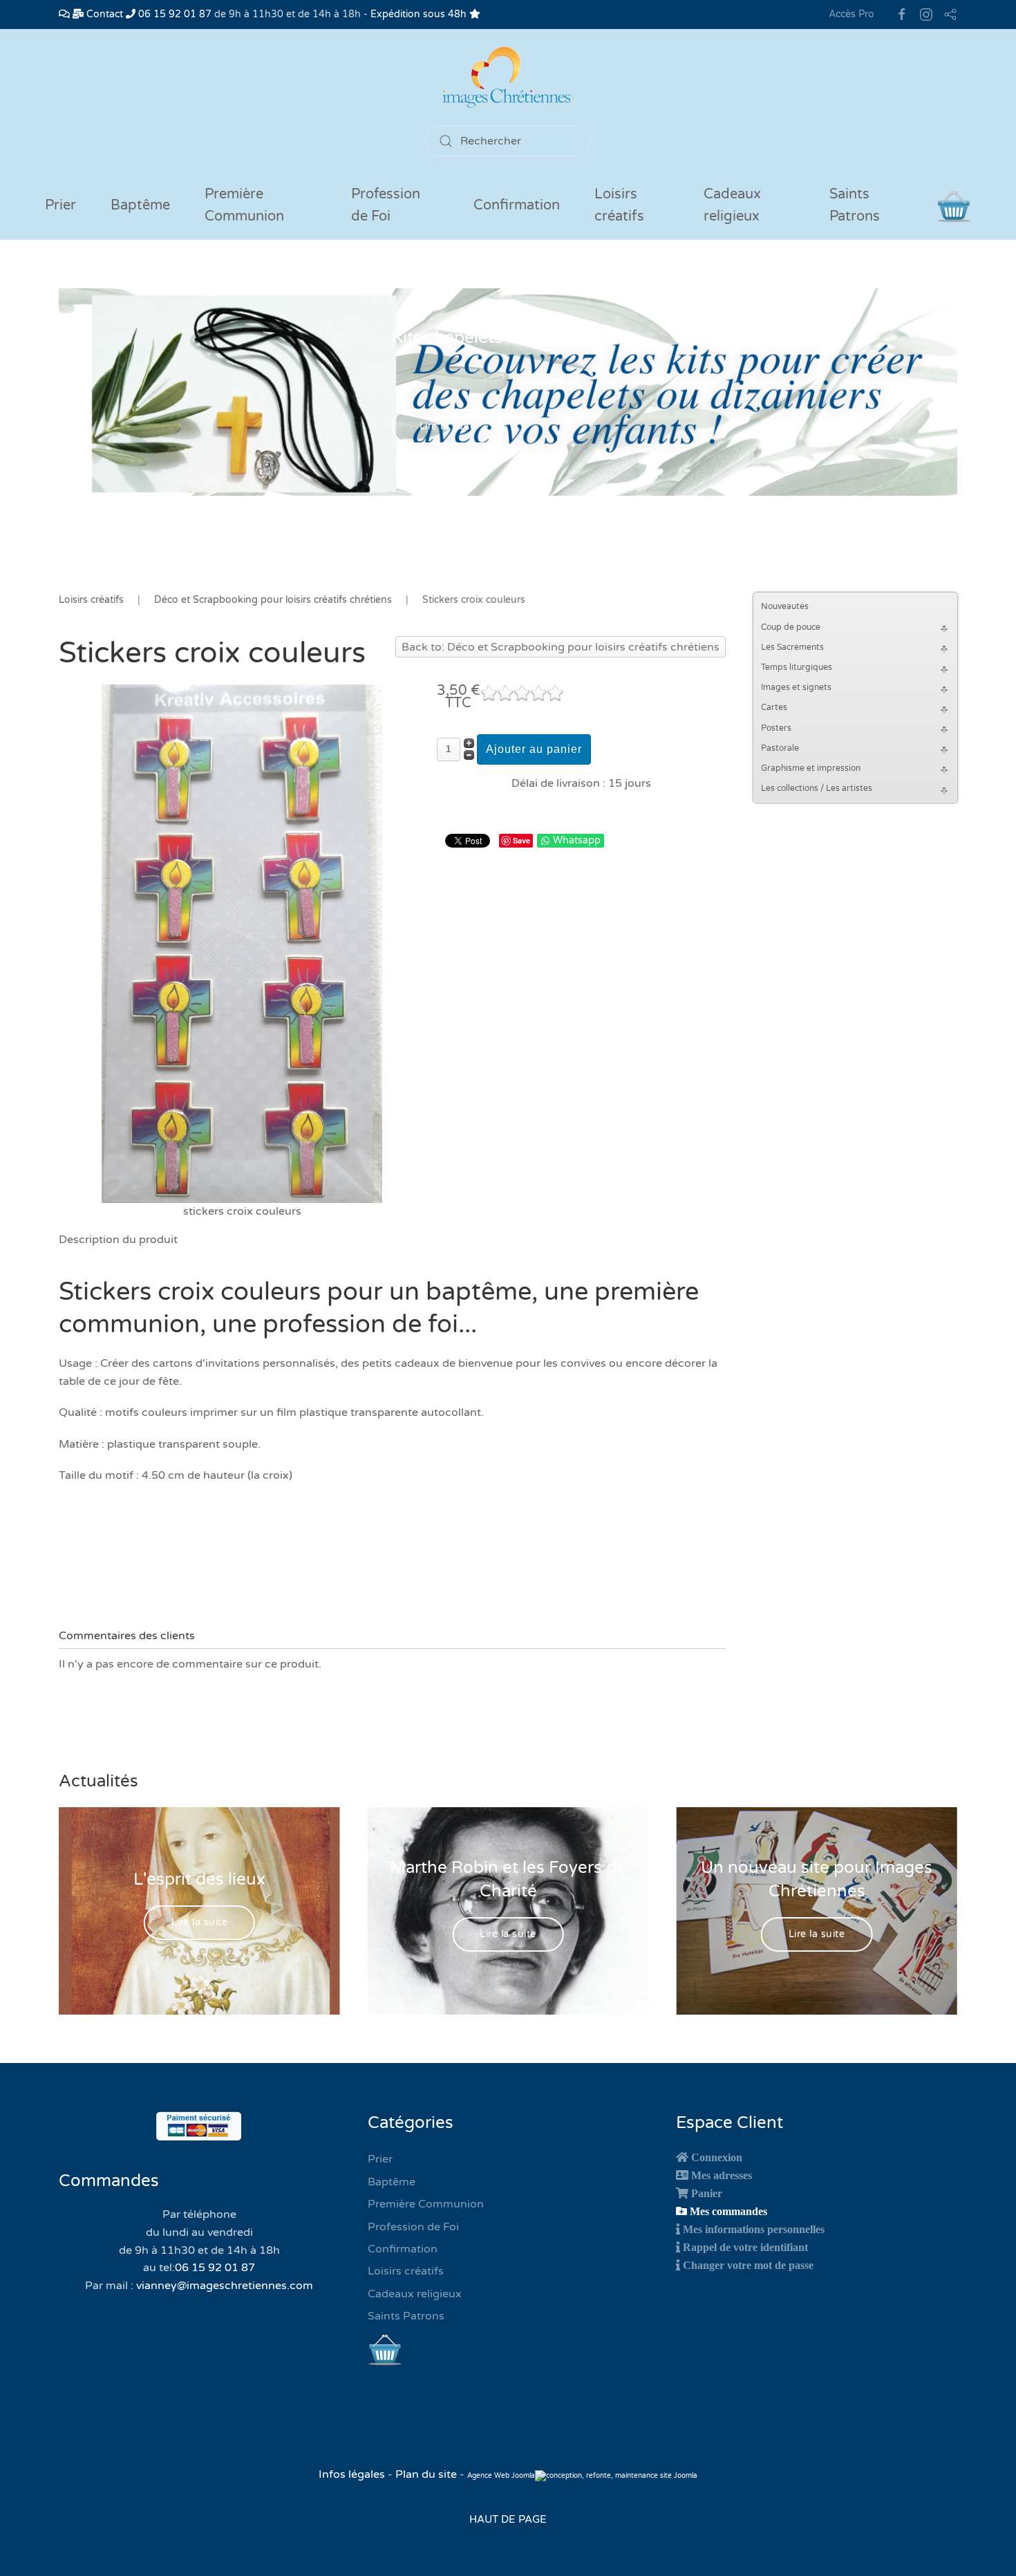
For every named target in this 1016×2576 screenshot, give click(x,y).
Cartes (774, 707)
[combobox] (508, 141)
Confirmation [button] (517, 205)
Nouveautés (785, 606)
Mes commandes (728, 2211)
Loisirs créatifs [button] (619, 205)
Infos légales (353, 2474)
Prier (60, 205)
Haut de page (508, 2519)
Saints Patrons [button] (855, 205)
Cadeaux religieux (415, 2294)
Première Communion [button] (244, 205)
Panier (707, 2193)
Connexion (717, 2157)
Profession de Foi (413, 2227)
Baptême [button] (140, 205)
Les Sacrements (792, 647)
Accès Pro (852, 14)
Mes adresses (722, 2175)
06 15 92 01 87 (173, 14)
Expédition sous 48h (420, 14)
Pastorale (780, 748)
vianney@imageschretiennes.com (225, 2286)
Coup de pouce (791, 627)
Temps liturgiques (797, 667)
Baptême (392, 2182)
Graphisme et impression (811, 768)
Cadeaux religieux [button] (732, 205)
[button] (946, 627)
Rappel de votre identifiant (745, 2247)
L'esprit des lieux (199, 1879)
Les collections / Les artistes (817, 788)
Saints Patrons (406, 2316)
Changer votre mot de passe (748, 2265)
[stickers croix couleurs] (242, 943)
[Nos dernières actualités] (64, 14)
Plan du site (426, 2474)
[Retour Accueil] (508, 77)
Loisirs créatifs (406, 2271)
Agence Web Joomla (501, 2476)
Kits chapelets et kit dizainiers (508, 338)
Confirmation (403, 2249)
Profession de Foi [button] (386, 205)
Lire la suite (448, 427)
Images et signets (796, 687)
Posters (776, 728)
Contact (103, 14)
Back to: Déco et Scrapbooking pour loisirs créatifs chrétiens (561, 647)
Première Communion (426, 2204)
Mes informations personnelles (754, 2229)
